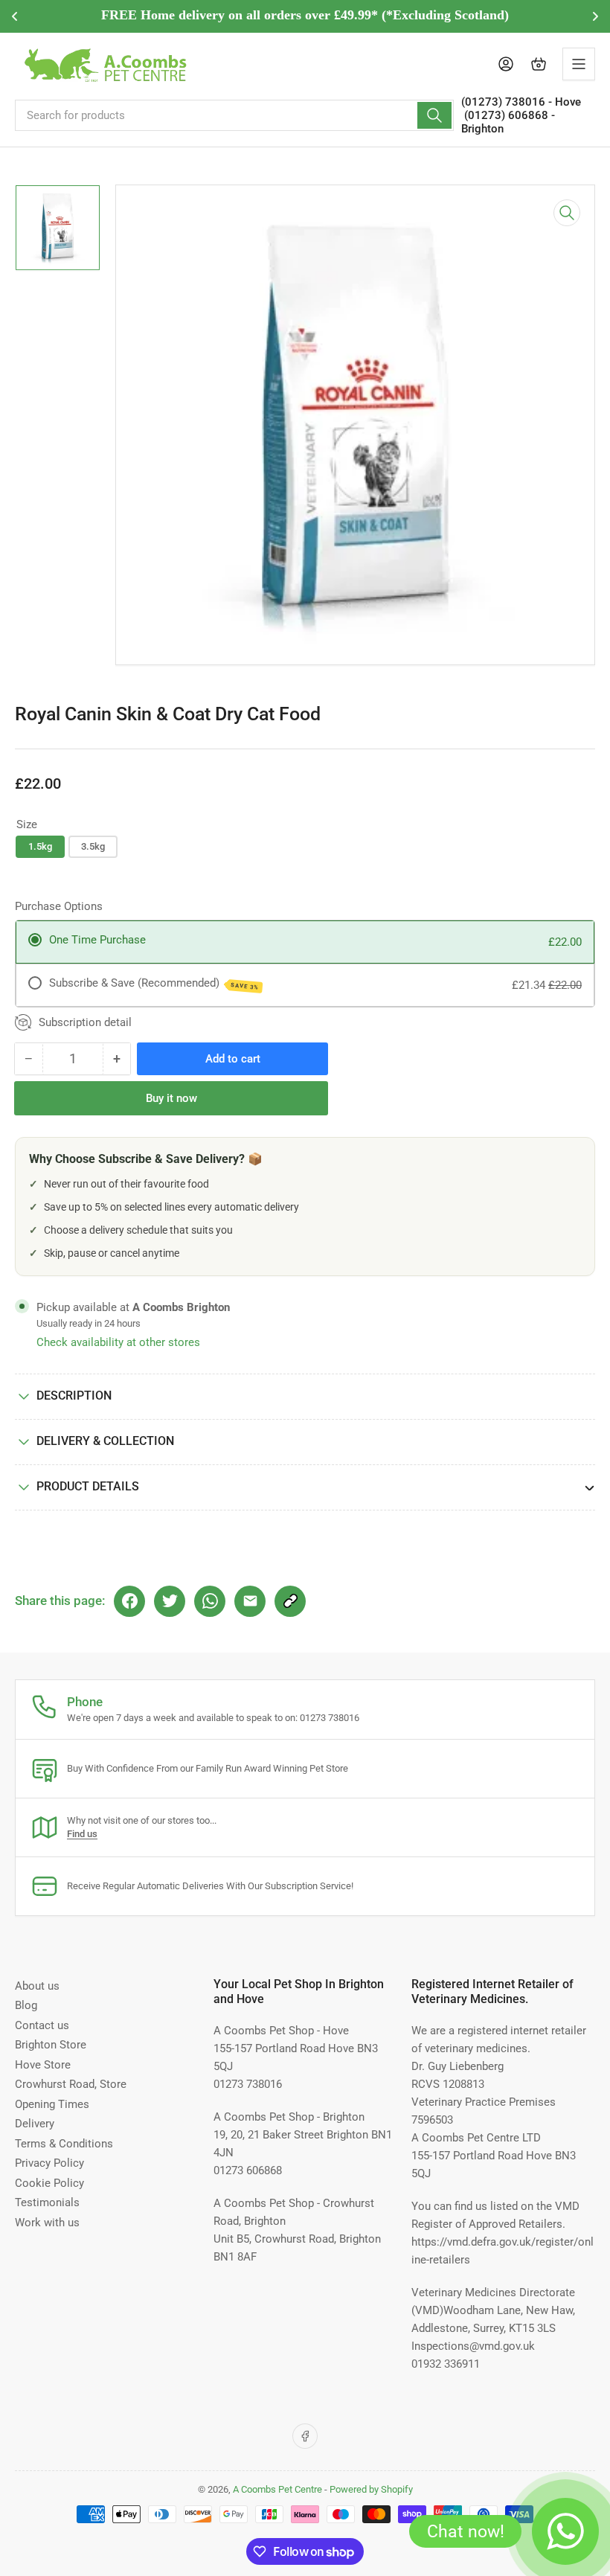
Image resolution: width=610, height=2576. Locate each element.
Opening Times (52, 2104)
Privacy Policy (49, 2163)
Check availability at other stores (118, 1342)
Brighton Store (51, 2045)
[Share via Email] (250, 1601)
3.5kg (93, 846)
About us (37, 1986)
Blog (26, 2005)
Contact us (42, 2025)
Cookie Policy (49, 2183)
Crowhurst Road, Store (71, 2084)
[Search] (434, 115)
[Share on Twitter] (170, 1601)
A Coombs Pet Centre (277, 2489)
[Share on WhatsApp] (210, 1601)
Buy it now (171, 1098)
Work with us (47, 2223)
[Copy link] (290, 1601)
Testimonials (47, 2202)
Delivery (35, 2124)
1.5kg (40, 846)
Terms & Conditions (64, 2144)
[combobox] (234, 115)
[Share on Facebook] (129, 1601)
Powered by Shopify (371, 2489)
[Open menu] (579, 64)
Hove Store (43, 2065)
